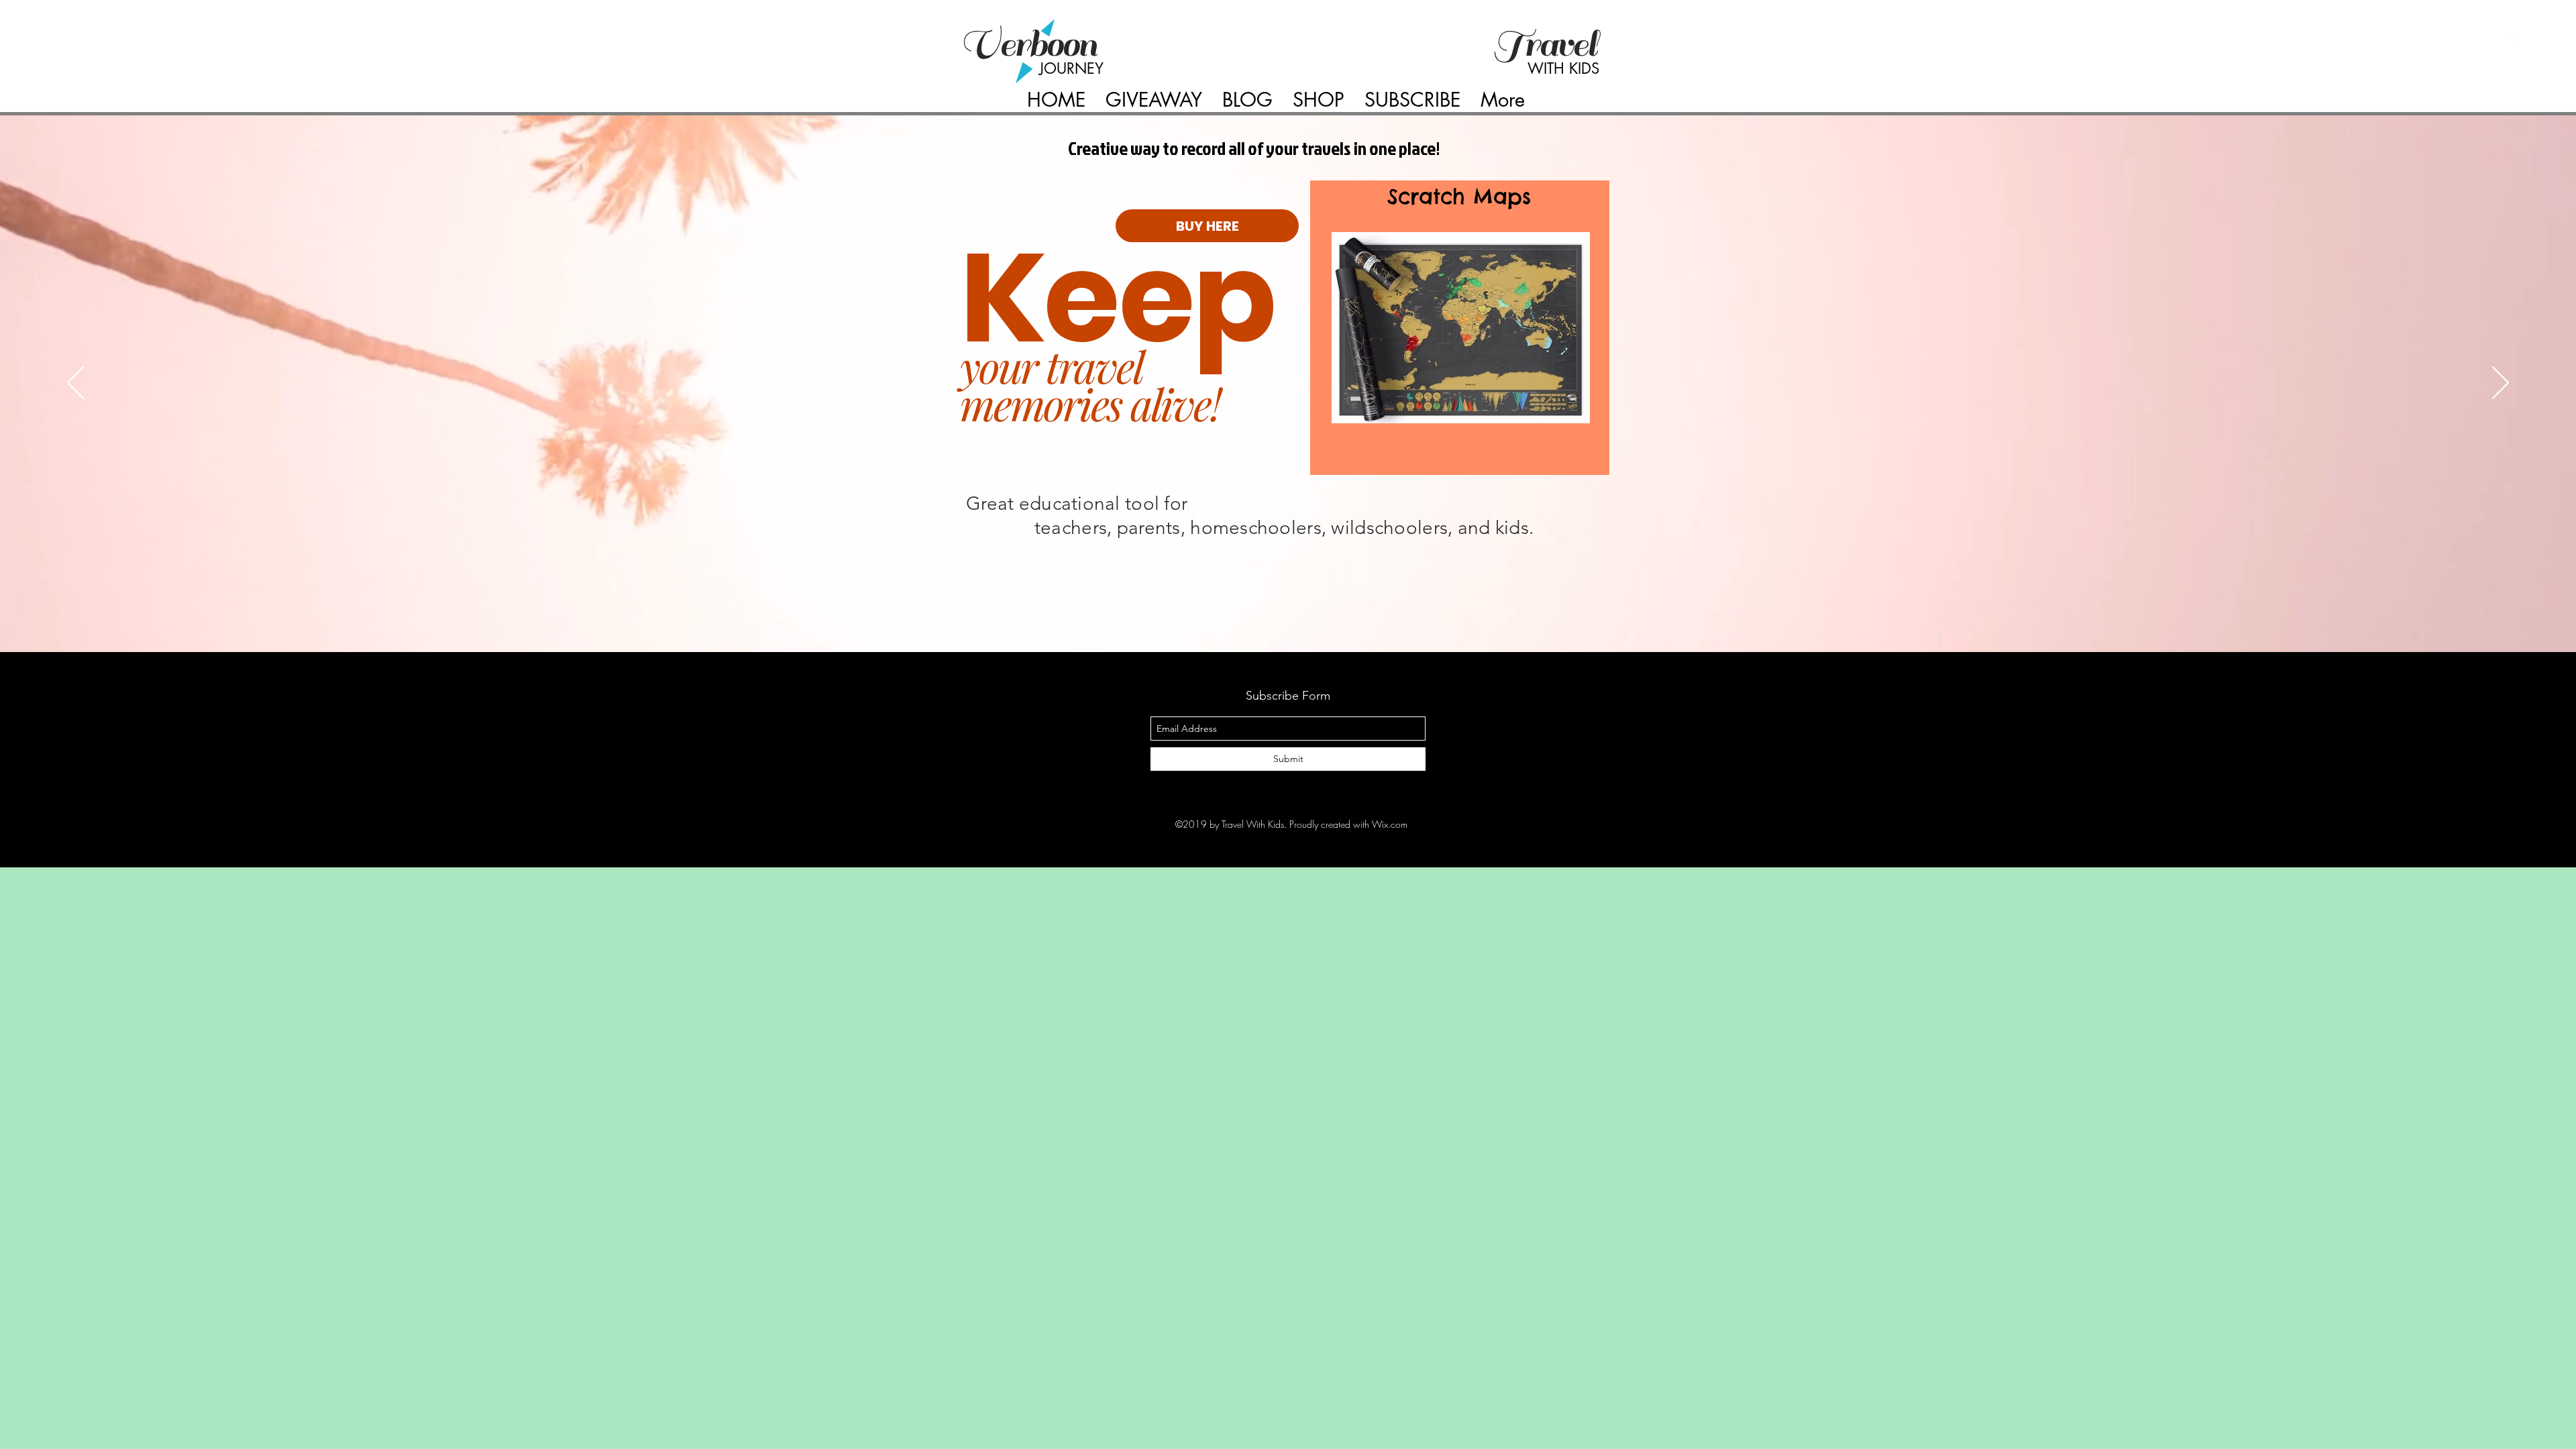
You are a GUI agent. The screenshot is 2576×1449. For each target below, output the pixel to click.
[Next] (2501, 384)
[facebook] (2516, 40)
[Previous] (75, 384)
